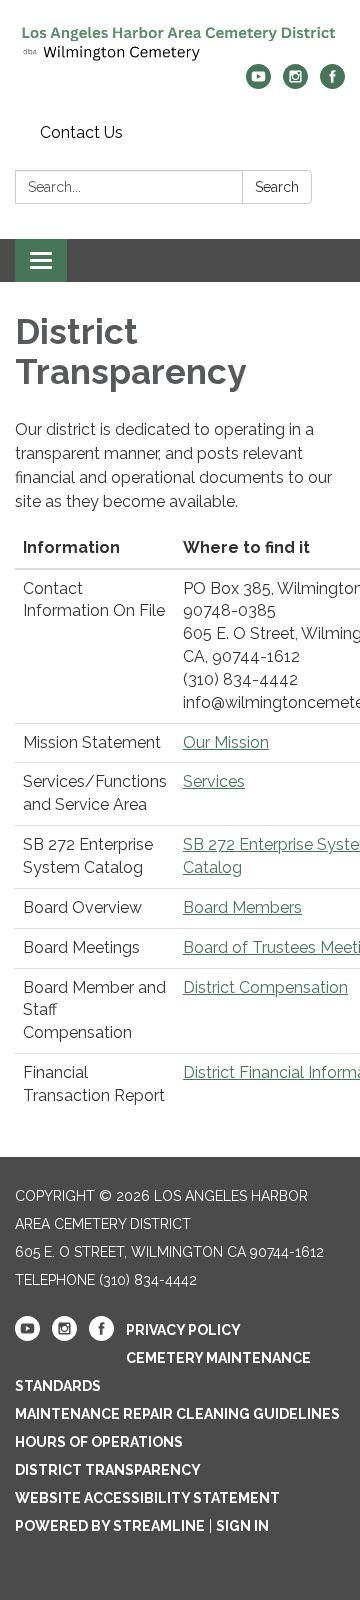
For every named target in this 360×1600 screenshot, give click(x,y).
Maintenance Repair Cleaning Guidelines (177, 1414)
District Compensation (265, 987)
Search (277, 187)
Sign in (242, 1526)
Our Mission (226, 742)
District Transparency (108, 1470)
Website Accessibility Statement (147, 1498)
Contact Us (81, 132)
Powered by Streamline (110, 1526)
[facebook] (332, 83)
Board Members (242, 907)
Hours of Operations (99, 1442)
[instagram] (295, 83)
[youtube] (258, 83)
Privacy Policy (183, 1330)
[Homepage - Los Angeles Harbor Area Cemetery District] (180, 42)
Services (214, 781)
